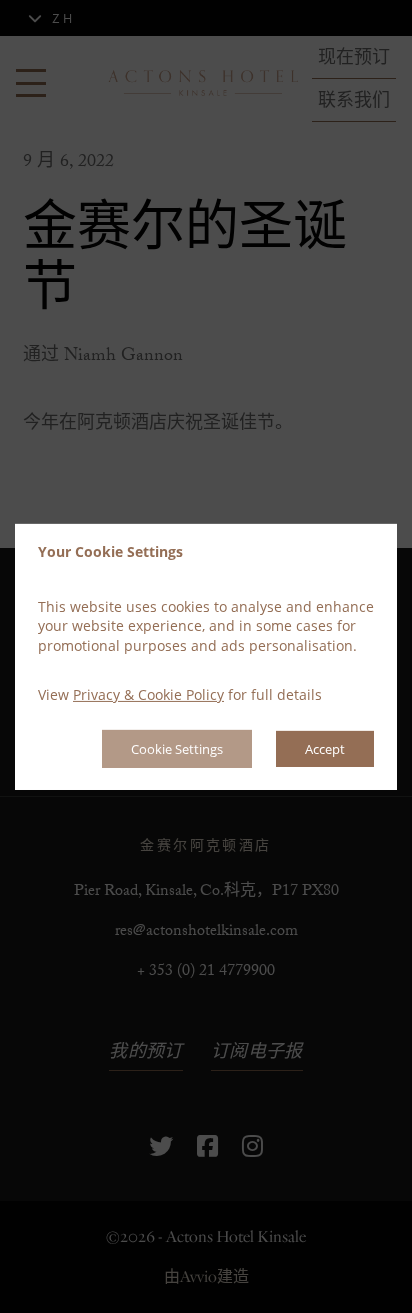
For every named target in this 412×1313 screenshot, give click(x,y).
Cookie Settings (177, 749)
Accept (325, 749)
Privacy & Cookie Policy (148, 694)
